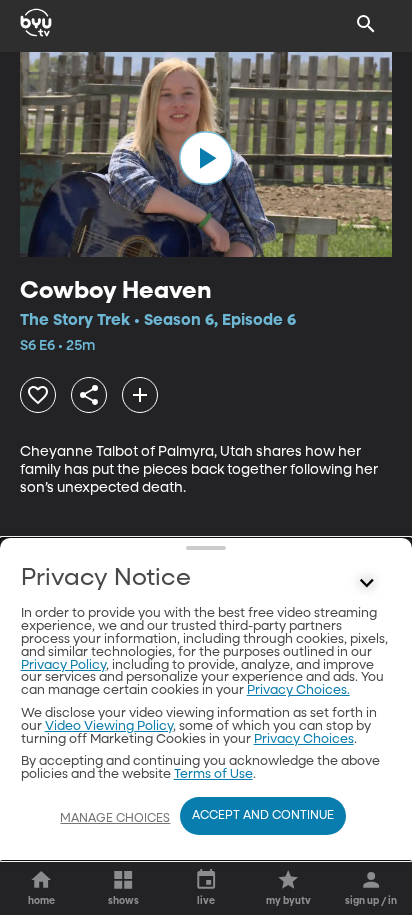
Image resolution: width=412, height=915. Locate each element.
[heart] (38, 395)
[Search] (366, 24)
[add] (140, 395)
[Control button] (366, 583)
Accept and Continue (263, 816)
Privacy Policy (63, 665)
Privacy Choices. (298, 690)
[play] (206, 158)
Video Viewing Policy (109, 726)
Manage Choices (115, 819)
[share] (89, 395)
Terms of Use (213, 774)
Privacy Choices (304, 739)
